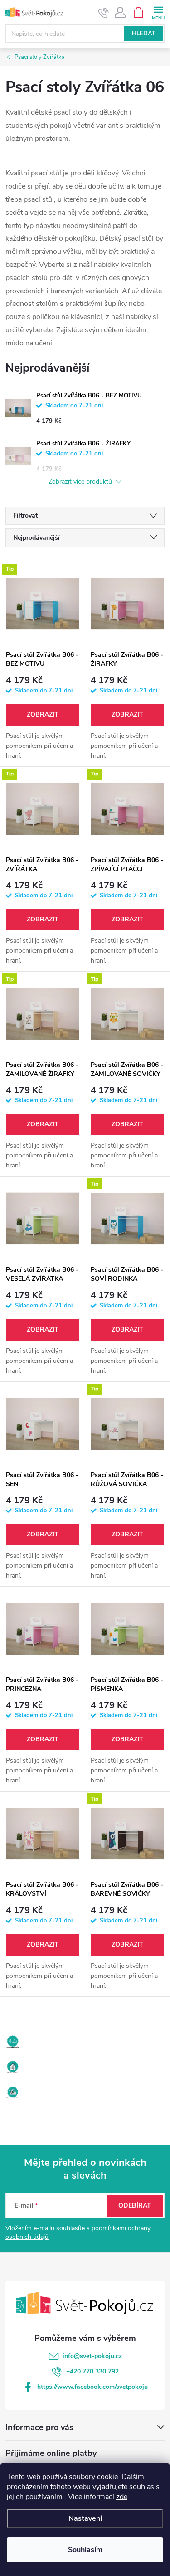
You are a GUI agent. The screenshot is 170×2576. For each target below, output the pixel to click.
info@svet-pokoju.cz (92, 2356)
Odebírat (135, 2206)
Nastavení (85, 2518)
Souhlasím (85, 2550)
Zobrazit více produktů (81, 482)
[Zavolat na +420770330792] (104, 13)
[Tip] (43, 604)
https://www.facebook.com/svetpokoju (92, 2387)
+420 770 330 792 (92, 2371)
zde (122, 2497)
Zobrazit (43, 714)
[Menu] (158, 12)
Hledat (144, 34)
